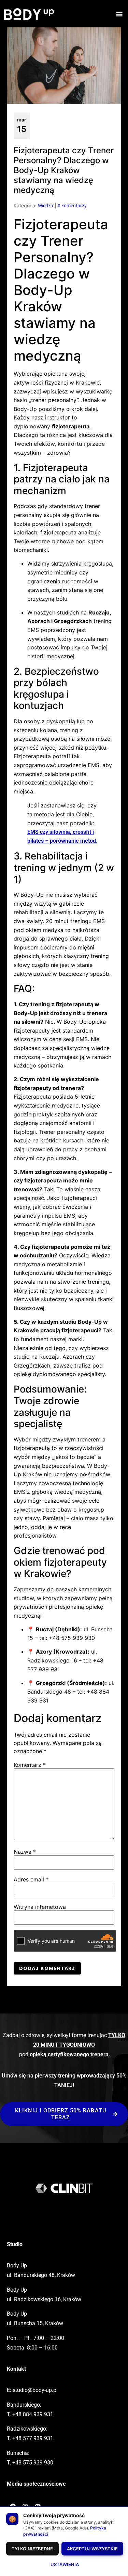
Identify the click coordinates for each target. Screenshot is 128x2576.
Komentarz (30, 1765)
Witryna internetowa (40, 1907)
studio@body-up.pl (35, 2390)
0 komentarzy (72, 206)
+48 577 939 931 (33, 2438)
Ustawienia (65, 2564)
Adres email (31, 1879)
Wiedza (46, 206)
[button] (119, 14)
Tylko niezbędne (32, 2549)
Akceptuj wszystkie (93, 2549)
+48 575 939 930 (33, 2463)
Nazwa (25, 1852)
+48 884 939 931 (33, 2414)
